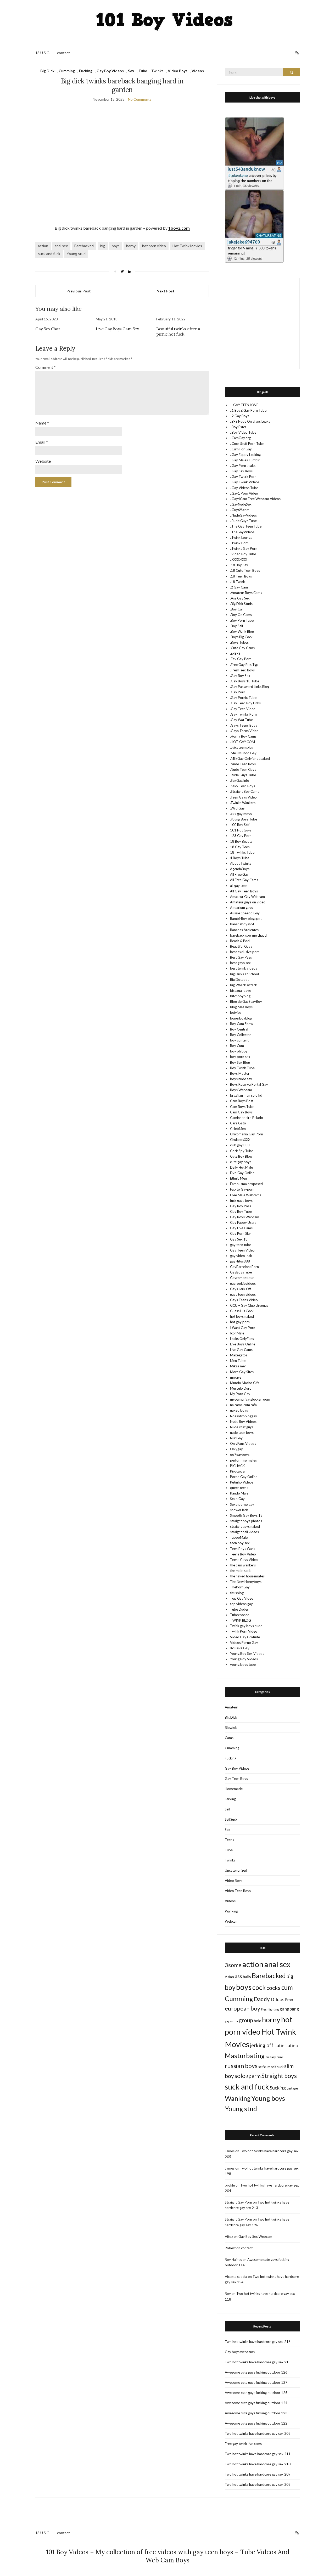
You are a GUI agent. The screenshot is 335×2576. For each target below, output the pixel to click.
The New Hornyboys (246, 1582)
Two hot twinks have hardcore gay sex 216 (258, 2342)
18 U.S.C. (43, 53)
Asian (229, 1977)
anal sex (61, 246)
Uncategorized (236, 1870)
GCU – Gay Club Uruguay (249, 1305)
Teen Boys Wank (243, 1549)
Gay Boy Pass (241, 1206)
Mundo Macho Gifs (245, 1383)
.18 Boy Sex (239, 565)
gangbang (289, 2009)
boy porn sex (240, 1057)
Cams (229, 1738)
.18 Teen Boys (241, 576)
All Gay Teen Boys (244, 891)
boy (230, 1987)
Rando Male (239, 1493)
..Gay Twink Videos (245, 482)
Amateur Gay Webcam (247, 897)
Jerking (230, 1799)
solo (240, 2076)
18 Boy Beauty (241, 841)
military (271, 2057)
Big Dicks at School (244, 974)
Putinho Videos (242, 1482)
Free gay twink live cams (243, 2444)
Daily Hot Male (241, 1167)
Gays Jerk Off (241, 1289)
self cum (264, 2067)
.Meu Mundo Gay (243, 753)
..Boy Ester (238, 427)
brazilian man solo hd (246, 1095)
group (246, 2020)
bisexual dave (241, 990)
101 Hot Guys (241, 830)
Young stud (76, 254)
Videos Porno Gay (244, 1643)
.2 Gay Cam (239, 587)
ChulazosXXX (240, 1140)
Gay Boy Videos (110, 71)
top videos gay (241, 1604)
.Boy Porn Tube (242, 620)
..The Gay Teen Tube (246, 526)
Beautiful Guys (241, 946)
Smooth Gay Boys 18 (246, 1515)
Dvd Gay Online (242, 1173)
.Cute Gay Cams (242, 648)
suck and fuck (49, 254)
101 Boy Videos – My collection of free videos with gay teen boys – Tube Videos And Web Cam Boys (168, 2556)
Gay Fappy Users (243, 1222)
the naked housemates (247, 1576)
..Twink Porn (239, 543)
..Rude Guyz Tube (243, 521)
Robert (230, 2248)
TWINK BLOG (241, 1620)
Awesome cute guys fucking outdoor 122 (256, 2423)
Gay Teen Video (242, 1250)
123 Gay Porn (241, 836)
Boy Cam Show (242, 1024)
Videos (198, 71)
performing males (243, 1460)
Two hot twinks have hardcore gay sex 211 (258, 2454)
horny (131, 246)
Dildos (277, 1999)
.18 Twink (238, 582)
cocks (273, 1988)
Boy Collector (241, 1035)
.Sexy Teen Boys (242, 786)
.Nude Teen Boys (243, 764)
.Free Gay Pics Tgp (244, 665)
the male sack (240, 1571)
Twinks (157, 71)
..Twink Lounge (241, 537)
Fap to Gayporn (242, 1189)
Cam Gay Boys (241, 1112)
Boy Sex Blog (240, 1062)
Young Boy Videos (244, 1659)
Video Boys (178, 71)
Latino (292, 2045)
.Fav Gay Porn (241, 659)
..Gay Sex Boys (241, 471)
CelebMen (238, 1129)
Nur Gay (236, 1438)
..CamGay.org (240, 438)
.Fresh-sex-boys (242, 670)
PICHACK (237, 1466)
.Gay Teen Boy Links (245, 703)
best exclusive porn (245, 952)
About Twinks (241, 863)
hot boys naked (242, 1316)
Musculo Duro (241, 1388)
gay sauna (231, 2021)
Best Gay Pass (241, 957)
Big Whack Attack (244, 985)
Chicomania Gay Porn (247, 1134)
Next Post (166, 291)
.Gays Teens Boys (244, 725)
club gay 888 (240, 1145)
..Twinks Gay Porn (244, 548)
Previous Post (79, 291)
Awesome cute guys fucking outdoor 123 (256, 2413)
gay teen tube (241, 1245)
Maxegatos (239, 1355)
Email (42, 442)
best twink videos (244, 968)
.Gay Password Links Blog (250, 687)
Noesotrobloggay (244, 1416)
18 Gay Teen (240, 847)
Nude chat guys (242, 1427)
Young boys (268, 2098)
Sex (131, 71)
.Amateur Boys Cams (246, 593)
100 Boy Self (240, 825)
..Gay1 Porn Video (244, 493)
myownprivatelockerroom (250, 1399)
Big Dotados (240, 980)
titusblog (237, 1593)
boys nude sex (241, 1079)
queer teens (239, 1488)
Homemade (234, 1789)
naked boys (239, 1410)
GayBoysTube (241, 1272)
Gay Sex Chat (48, 329)
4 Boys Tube (240, 858)
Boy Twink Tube (242, 1068)
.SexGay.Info (240, 780)
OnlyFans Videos (243, 1443)
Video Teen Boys (238, 1891)
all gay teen (239, 886)
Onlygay (236, 1449)
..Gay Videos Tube (244, 488)
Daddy (262, 1999)
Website (43, 461)
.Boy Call (237, 609)
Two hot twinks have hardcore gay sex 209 (258, 2474)
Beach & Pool (240, 941)
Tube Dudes (239, 1609)
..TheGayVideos (242, 532)
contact (63, 53)
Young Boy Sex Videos (247, 1654)
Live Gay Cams (241, 1350)
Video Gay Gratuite (245, 1637)
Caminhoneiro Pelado (247, 1118)
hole (258, 2021)
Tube (143, 71)
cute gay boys (241, 1162)
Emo (289, 2000)
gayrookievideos (243, 1283)
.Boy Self (237, 626)
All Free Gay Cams (244, 880)
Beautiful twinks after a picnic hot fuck (178, 331)
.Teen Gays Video (243, 797)
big (103, 246)
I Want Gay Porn (243, 1328)
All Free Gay (239, 874)
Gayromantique (242, 1278)
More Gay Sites (242, 1372)
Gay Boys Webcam (245, 1217)
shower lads (239, 1510)
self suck (277, 2067)
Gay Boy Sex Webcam (255, 2237)
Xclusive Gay (240, 1648)
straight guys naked (245, 1526)
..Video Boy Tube (243, 554)
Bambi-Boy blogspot (246, 919)
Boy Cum (237, 1046)
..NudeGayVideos (243, 515)
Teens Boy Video (243, 1554)
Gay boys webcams (240, 2352)
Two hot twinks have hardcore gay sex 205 (258, 2433)
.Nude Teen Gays (243, 769)
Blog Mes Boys (241, 1007)
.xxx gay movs (241, 814)
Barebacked (84, 246)
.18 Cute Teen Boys (245, 570)
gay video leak (241, 1256)
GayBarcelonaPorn (244, 1267)
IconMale (237, 1333)
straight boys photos (246, 1521)
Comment (46, 367)
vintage (292, 2088)
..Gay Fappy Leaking (245, 455)
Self (228, 1809)
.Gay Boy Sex (240, 676)
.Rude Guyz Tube (243, 775)
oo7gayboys (240, 1454)
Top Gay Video (242, 1598)
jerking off (262, 2045)
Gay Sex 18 (239, 1239)
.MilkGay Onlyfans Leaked (250, 758)
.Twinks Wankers (243, 803)
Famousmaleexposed (246, 1184)
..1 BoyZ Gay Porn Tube (248, 410)
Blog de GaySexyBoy (246, 1001)
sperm (253, 2076)
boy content (239, 1040)
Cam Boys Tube (242, 1107)
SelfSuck (231, 1819)
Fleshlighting (270, 2009)
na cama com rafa (243, 1405)
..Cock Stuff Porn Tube (247, 444)
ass (238, 1976)
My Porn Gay (240, 1394)
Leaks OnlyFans (242, 1339)
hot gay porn (240, 1322)
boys (116, 246)
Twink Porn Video (244, 1631)
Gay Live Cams (241, 1228)
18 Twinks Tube (242, 852)
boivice (236, 1012)
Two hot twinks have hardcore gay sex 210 (258, 2464)
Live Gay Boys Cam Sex (117, 329)
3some (233, 1965)
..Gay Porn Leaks (243, 466)
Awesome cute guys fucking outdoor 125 (256, 2393)
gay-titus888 (240, 1261)
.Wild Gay (237, 808)
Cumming (67, 71)
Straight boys (279, 2076)
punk (280, 2057)
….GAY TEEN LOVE (244, 405)
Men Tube (238, 1361)
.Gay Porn (238, 692)
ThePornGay (240, 1587)
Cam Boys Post (242, 1101)
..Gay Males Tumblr (245, 460)
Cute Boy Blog (241, 1156)
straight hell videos (244, 1532)
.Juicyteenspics (241, 747)
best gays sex (240, 963)
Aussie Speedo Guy (245, 913)
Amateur (231, 1707)
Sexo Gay (237, 1499)
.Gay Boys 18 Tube (245, 681)
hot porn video (154, 246)
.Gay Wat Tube (241, 720)
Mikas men (238, 1366)
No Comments (140, 99)
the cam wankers (243, 1565)
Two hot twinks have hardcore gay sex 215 (258, 2362)
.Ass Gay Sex (240, 598)
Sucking (278, 2088)
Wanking (231, 1911)
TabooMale (239, 1537)
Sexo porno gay (242, 1504)
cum (287, 1987)
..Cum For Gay (241, 449)
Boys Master (240, 1073)
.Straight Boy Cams (245, 791)
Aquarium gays (241, 908)
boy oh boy (239, 1051)
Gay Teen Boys (236, 1779)
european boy (242, 2008)
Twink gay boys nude (246, 1626)
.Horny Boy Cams (243, 736)
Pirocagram (239, 1471)
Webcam (232, 1921)
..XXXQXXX (239, 559)
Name (42, 423)
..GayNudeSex (241, 504)
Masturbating (245, 2056)
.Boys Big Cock (241, 637)
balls (247, 1977)
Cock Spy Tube (242, 1151)
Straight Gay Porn (238, 2202)
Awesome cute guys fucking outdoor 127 (256, 2382)
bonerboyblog (241, 1018)
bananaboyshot (242, 924)
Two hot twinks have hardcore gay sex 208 (258, 2484)
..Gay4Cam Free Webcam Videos (255, 499)
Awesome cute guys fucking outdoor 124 (256, 2403)
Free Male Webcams (246, 1195)
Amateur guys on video (248, 902)
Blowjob (231, 1728)
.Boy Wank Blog (242, 631)
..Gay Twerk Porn (243, 477)
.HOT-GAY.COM (242, 742)
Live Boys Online (243, 1344)
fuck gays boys (241, 1201)
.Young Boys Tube (244, 819)
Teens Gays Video (244, 1560)
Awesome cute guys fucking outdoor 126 (256, 2372)
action (43, 246)
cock (259, 1987)
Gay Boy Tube (241, 1211)
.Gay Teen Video (243, 709)
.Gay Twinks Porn (243, 714)
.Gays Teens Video (244, 731)
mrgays (236, 1377)
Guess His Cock (242, 1311)
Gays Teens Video (244, 1300)
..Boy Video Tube (243, 432)
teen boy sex (240, 1543)
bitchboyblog (240, 996)
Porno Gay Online (244, 1477)
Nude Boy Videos (243, 1422)
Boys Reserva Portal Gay (249, 1084)
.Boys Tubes (239, 642)
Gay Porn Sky (240, 1233)
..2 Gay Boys (240, 416)
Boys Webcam (241, 1090)
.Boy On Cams (241, 615)
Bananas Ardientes (244, 930)
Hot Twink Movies (187, 246)
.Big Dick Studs (241, 604)
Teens (229, 1840)
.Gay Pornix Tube (243, 698)
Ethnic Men (238, 1178)
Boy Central (239, 1029)
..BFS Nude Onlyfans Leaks (250, 421)
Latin (279, 2045)
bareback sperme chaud (248, 935)
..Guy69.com (240, 510)
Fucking (86, 71)
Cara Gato (238, 1123)
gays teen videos (243, 1294)
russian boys (241, 2066)
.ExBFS (235, 653)
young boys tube (243, 1665)
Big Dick (47, 71)
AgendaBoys (240, 869)
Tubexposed (240, 1615)
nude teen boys (242, 1433)
